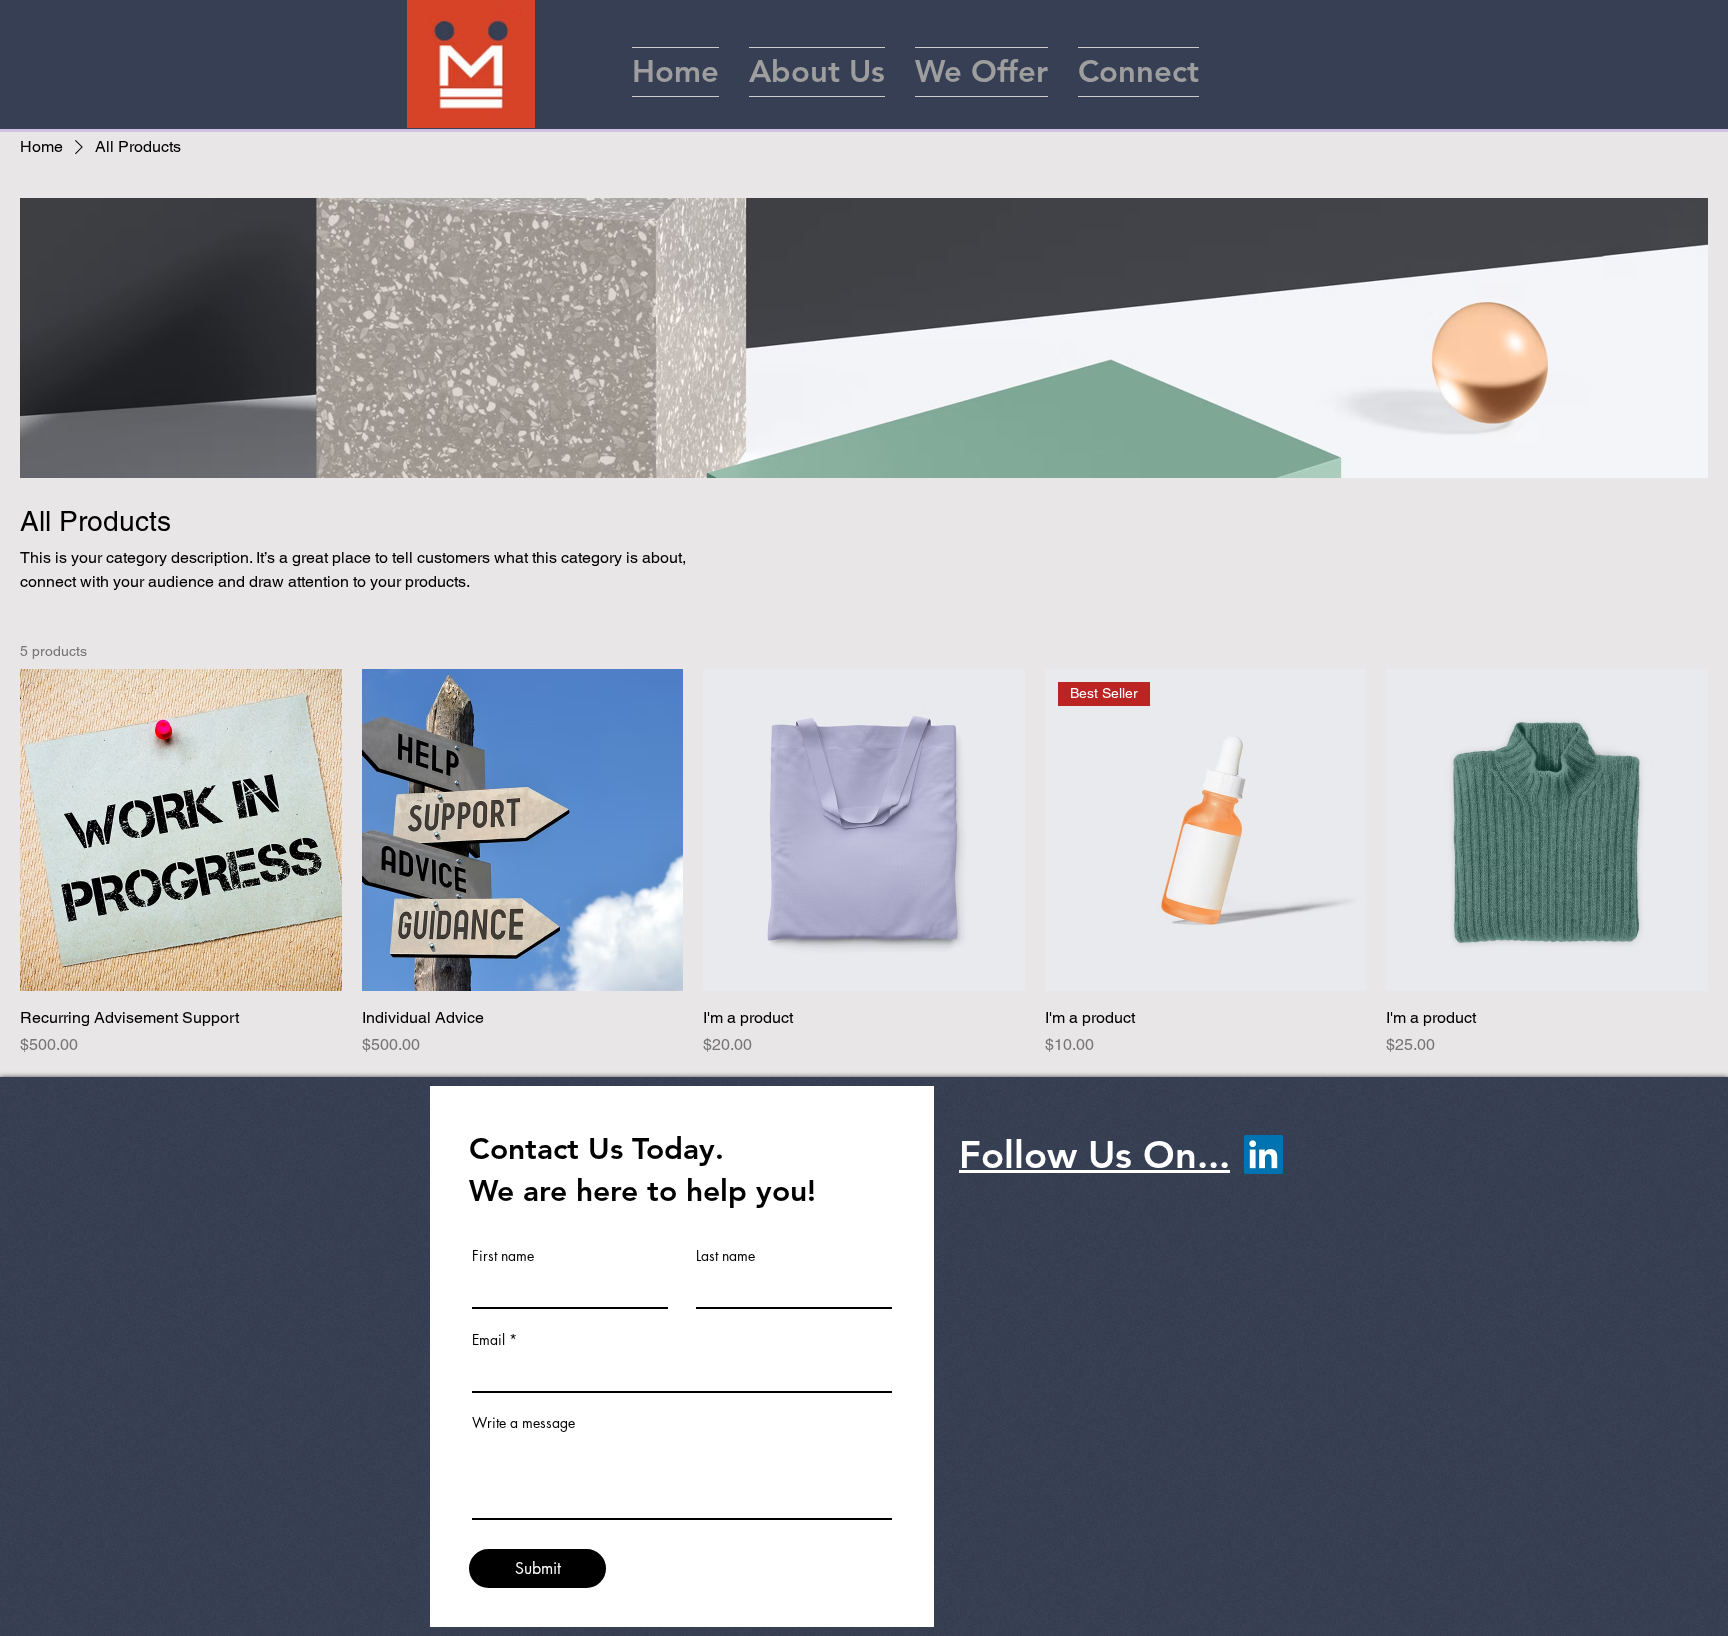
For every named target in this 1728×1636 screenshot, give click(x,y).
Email (488, 1340)
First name (503, 1256)
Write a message (523, 1423)
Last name (725, 1256)
